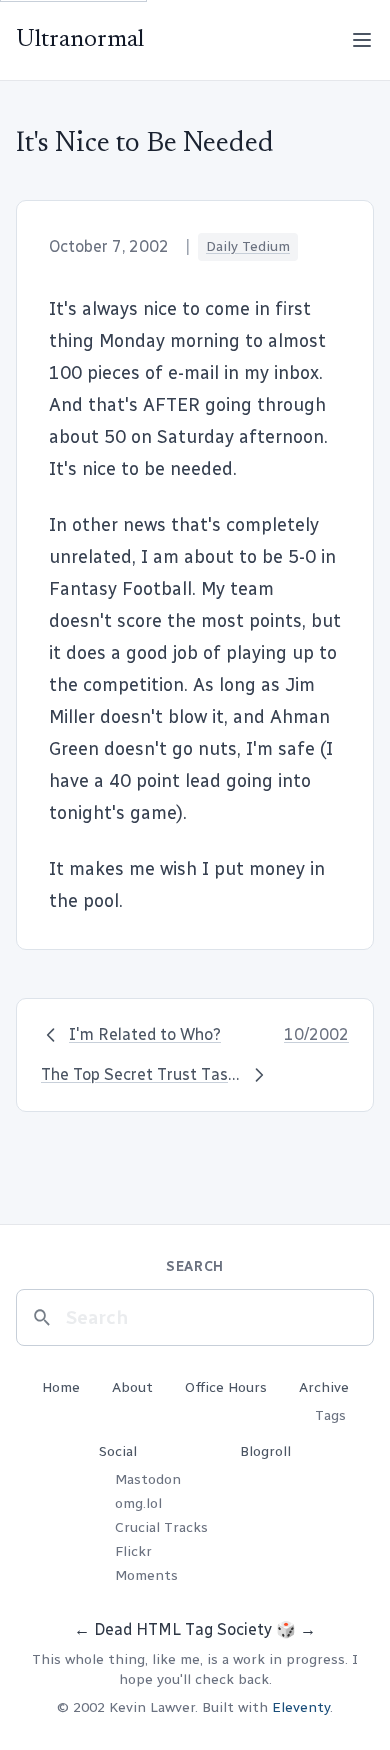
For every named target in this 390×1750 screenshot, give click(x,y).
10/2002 (316, 1034)
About (132, 1387)
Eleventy (301, 1707)
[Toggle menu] (362, 40)
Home (61, 1387)
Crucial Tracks (161, 1527)
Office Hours (226, 1387)
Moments (146, 1575)
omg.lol (138, 1503)
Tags (330, 1415)
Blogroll (265, 1451)
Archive (324, 1387)
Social (118, 1451)
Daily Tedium (248, 246)
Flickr (133, 1551)
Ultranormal (80, 40)
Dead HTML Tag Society (183, 1629)
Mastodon (148, 1479)
